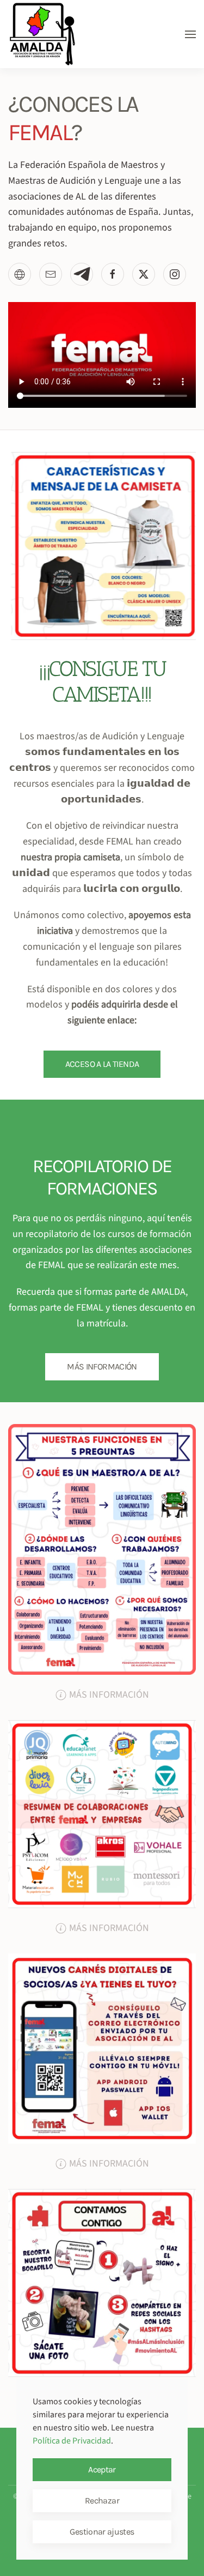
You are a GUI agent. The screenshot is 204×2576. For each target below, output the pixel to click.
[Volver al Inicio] (42, 34)
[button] (190, 34)
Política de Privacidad (72, 2441)
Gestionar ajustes (102, 2532)
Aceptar (102, 2469)
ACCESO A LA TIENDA (102, 1064)
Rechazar (102, 2500)
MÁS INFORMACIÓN (102, 1367)
